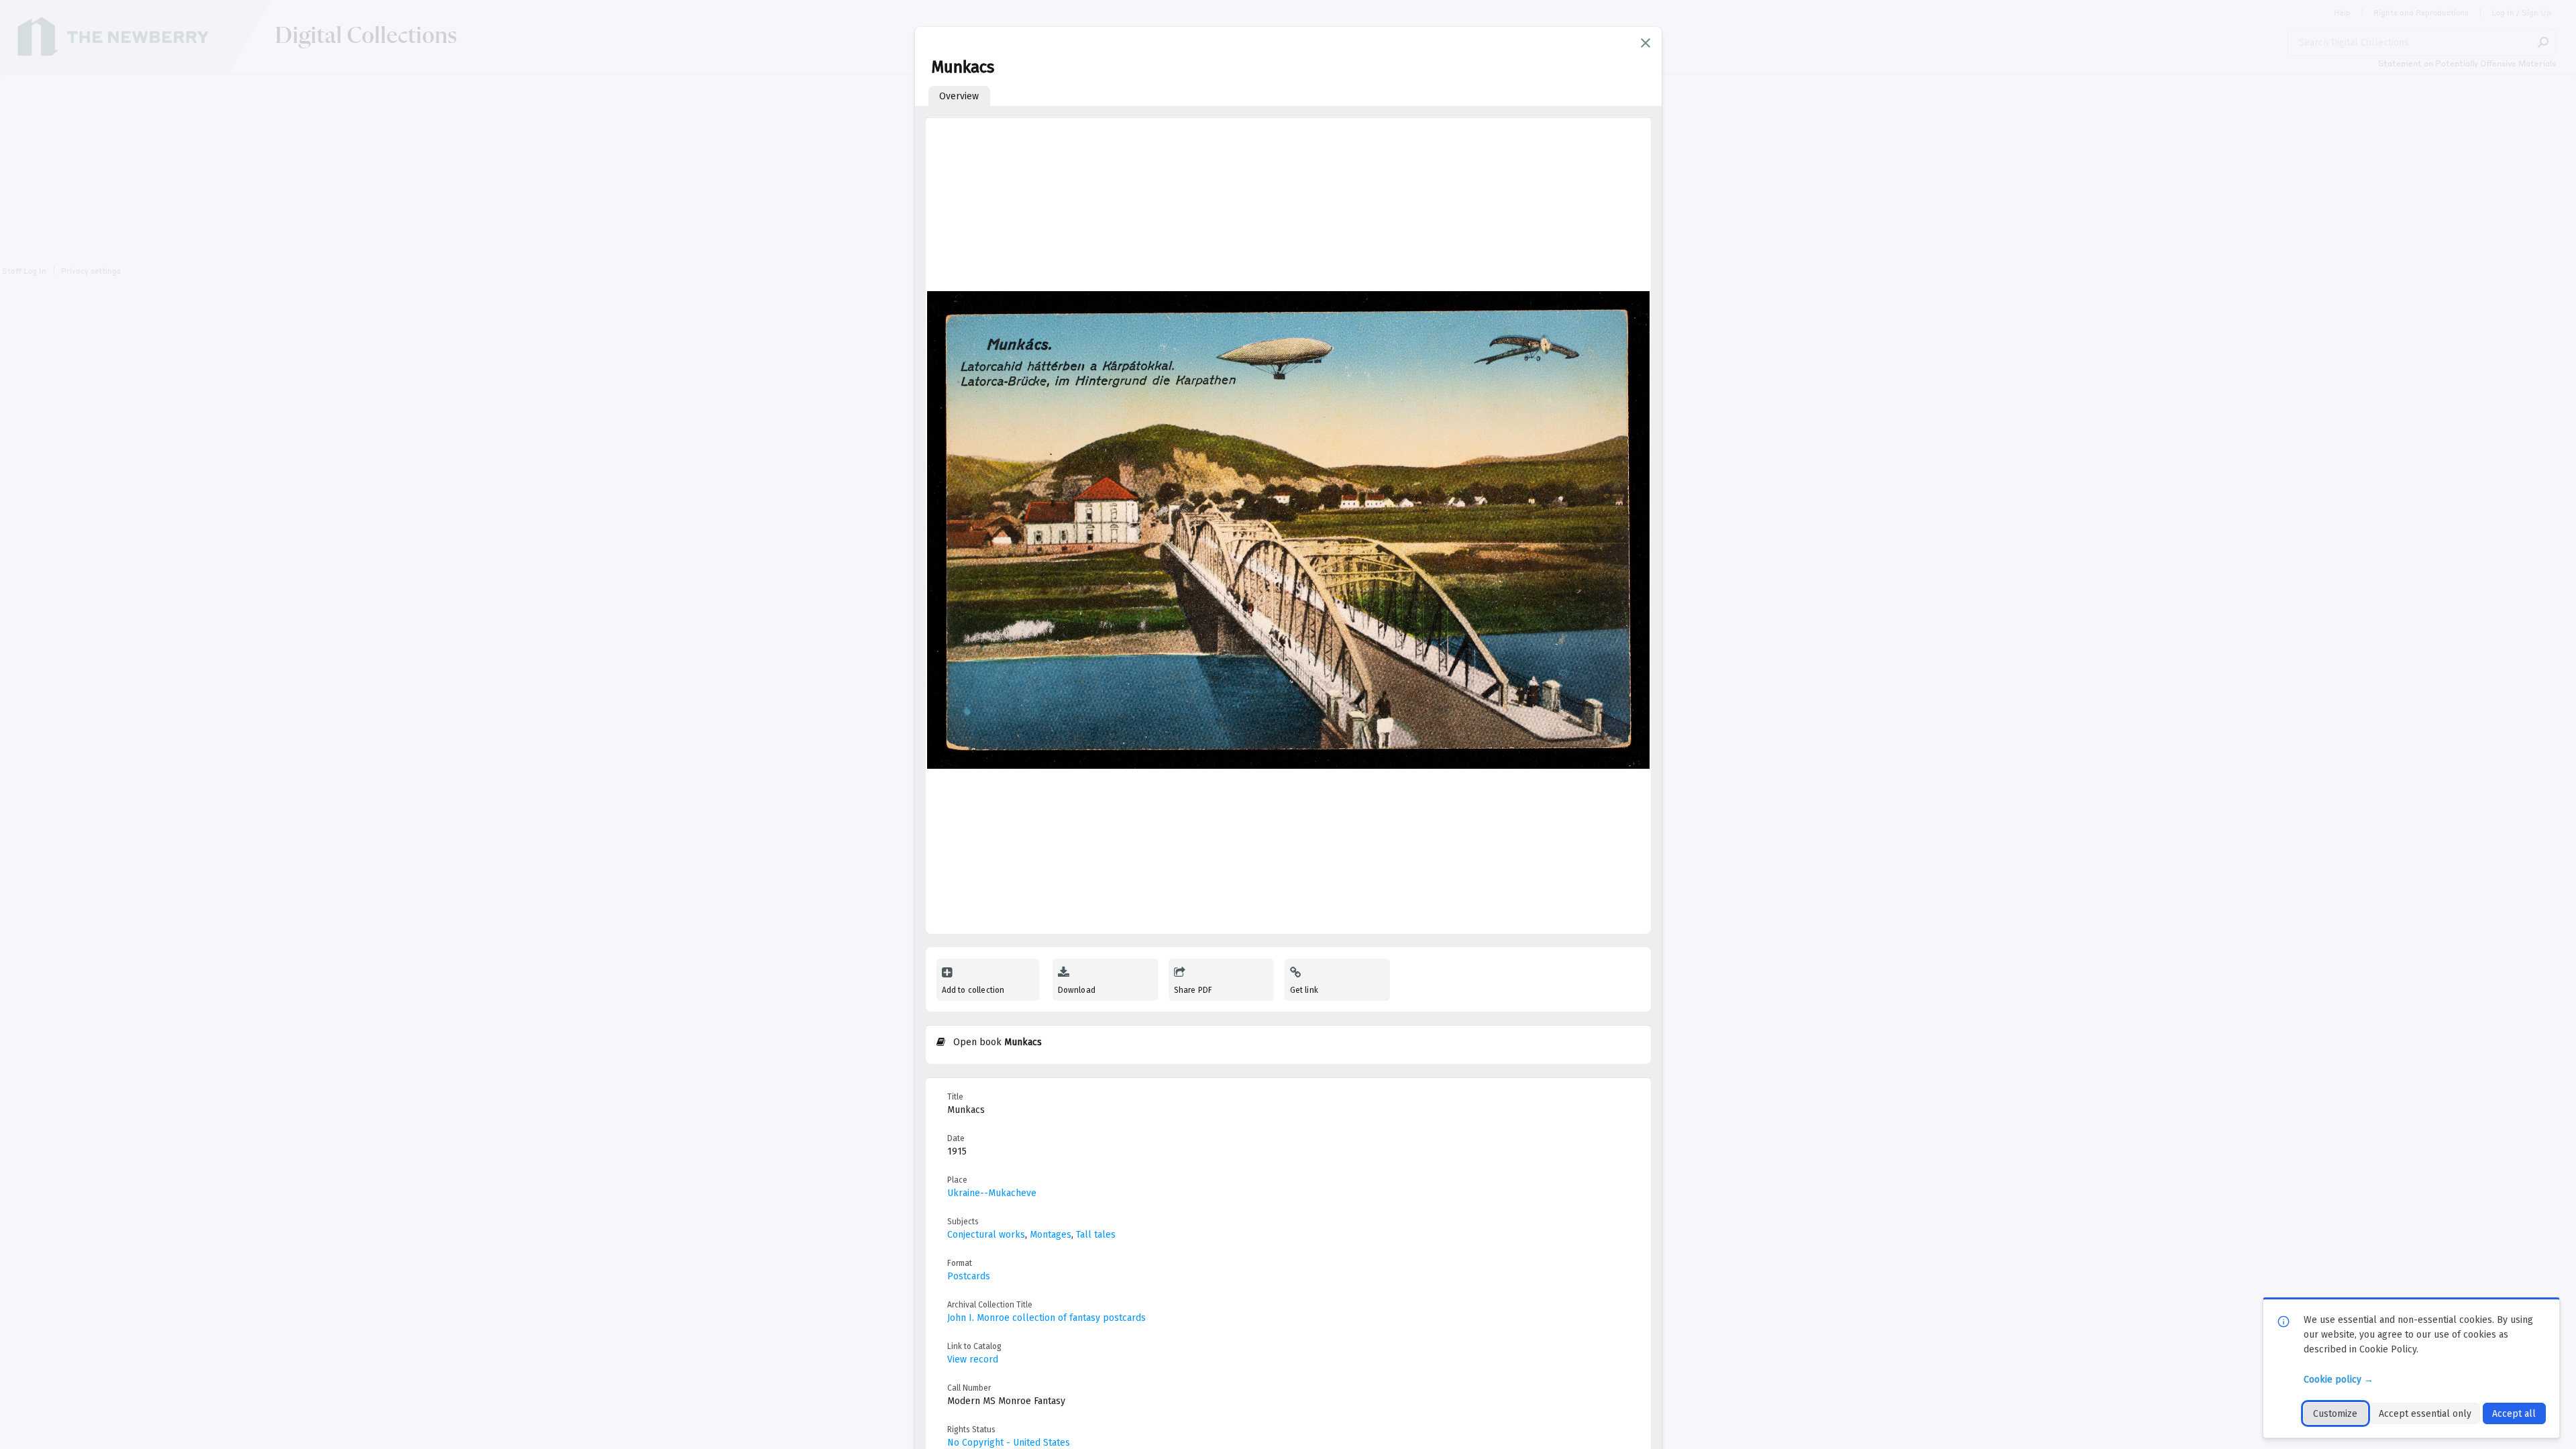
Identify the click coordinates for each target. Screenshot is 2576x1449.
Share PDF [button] (1193, 990)
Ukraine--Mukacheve (992, 1193)
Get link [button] (1304, 990)
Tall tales (1096, 1235)
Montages (1051, 1235)
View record (973, 1359)
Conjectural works (986, 1235)
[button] (1646, 43)
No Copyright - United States (1009, 1443)
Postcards (969, 1276)
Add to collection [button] (973, 990)
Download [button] (1077, 990)
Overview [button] (959, 96)
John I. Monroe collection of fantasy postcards (1046, 1318)
